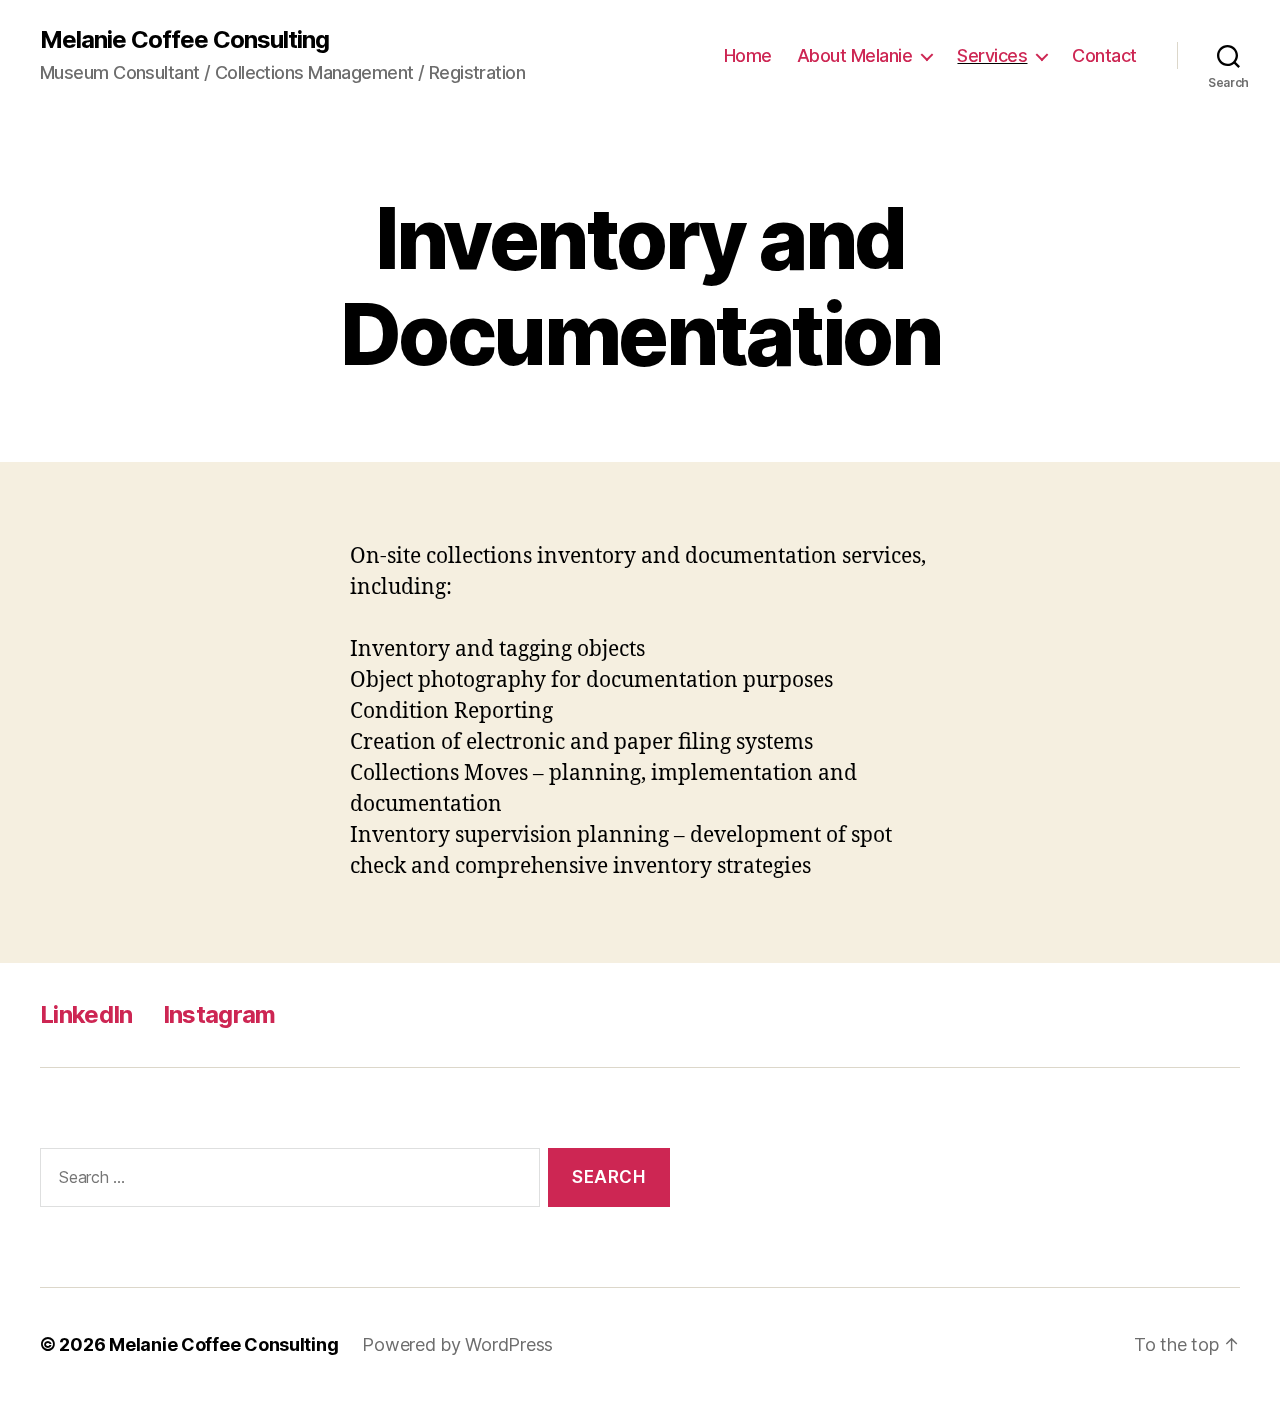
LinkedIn (86, 1014)
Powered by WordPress (457, 1344)
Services (992, 55)
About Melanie (855, 55)
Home (748, 55)
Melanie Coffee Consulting (184, 40)
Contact (1104, 55)
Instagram (219, 1014)
